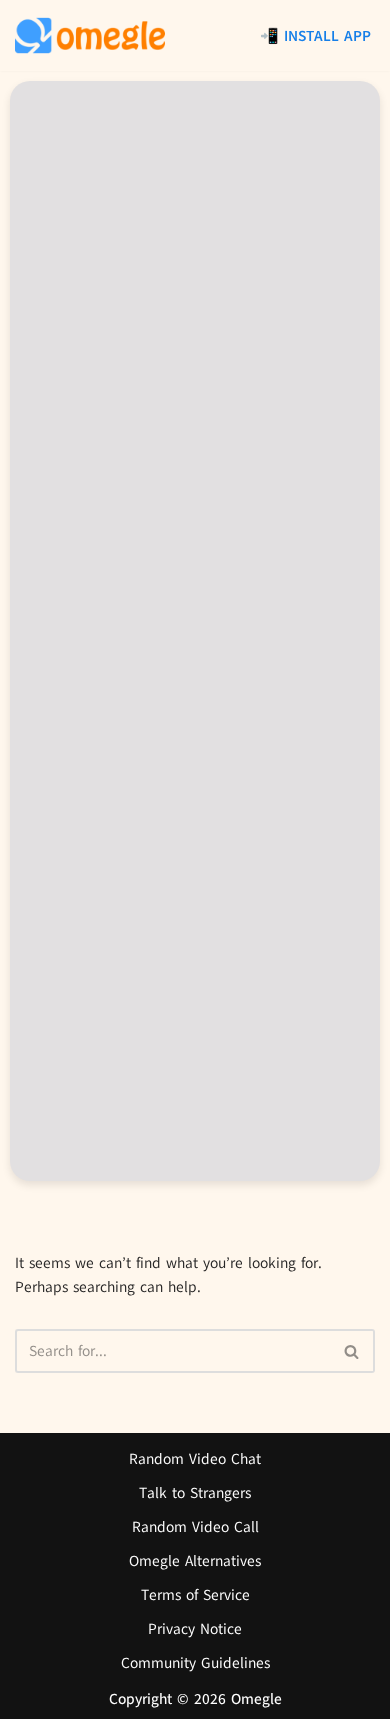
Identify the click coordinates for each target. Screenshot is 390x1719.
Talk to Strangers (195, 1493)
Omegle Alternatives (195, 1561)
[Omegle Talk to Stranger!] (90, 35)
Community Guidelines (195, 1663)
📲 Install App (315, 36)
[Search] (352, 1351)
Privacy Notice (195, 1629)
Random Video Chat (195, 1459)
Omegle (256, 1699)
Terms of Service (195, 1595)
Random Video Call (195, 1527)
